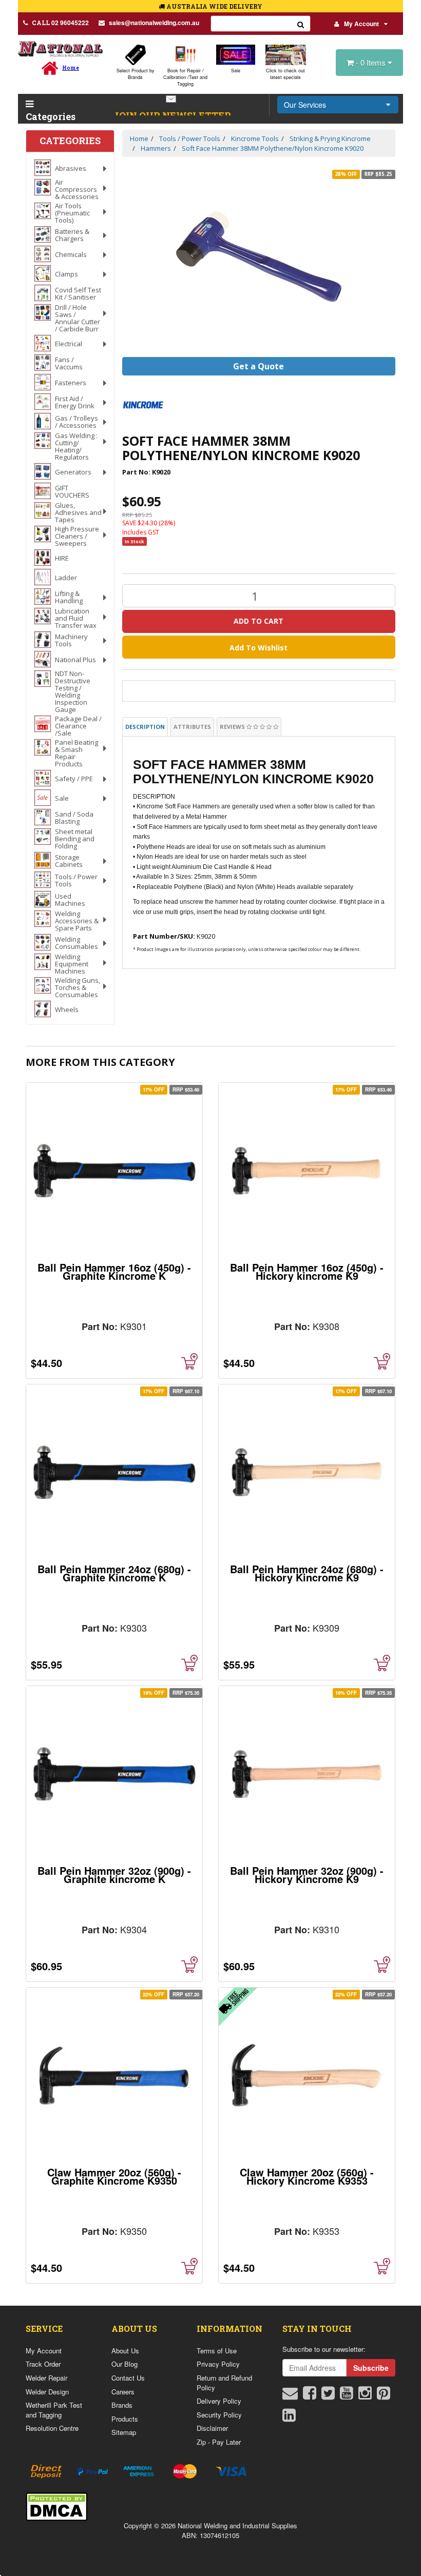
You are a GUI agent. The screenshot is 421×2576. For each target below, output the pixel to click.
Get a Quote (259, 366)
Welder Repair (46, 2378)
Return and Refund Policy (224, 2383)
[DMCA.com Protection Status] (56, 2505)
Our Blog (125, 2364)
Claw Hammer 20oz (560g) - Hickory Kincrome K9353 (307, 2176)
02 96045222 (60, 23)
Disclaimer (212, 2428)
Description (145, 727)
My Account (361, 24)
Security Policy (219, 2415)
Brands (122, 2405)
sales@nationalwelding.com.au (154, 23)
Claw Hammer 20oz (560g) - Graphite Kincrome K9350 (114, 2176)
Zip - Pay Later (219, 2442)
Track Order (43, 2364)
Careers (123, 2392)
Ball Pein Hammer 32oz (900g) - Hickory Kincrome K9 (307, 1875)
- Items (372, 62)
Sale (236, 71)
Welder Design (47, 2392)
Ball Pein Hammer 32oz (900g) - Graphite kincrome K (114, 1875)
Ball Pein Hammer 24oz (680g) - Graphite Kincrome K (114, 1573)
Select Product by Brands (136, 74)
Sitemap (124, 2432)
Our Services (305, 105)
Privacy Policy (218, 2364)
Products (125, 2419)
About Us (125, 2351)
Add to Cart (259, 621)
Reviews (233, 727)
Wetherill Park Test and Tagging (54, 2410)
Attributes (192, 727)
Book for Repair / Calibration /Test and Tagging (185, 77)
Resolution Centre (52, 2428)
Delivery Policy (219, 2401)
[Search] (301, 24)
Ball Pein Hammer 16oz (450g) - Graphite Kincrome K (114, 1271)
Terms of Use (217, 2351)
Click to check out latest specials (285, 74)
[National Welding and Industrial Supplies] (60, 48)
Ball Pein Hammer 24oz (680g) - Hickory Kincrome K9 (307, 1573)
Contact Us (128, 2378)
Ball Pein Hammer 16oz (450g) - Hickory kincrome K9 (307, 1271)
